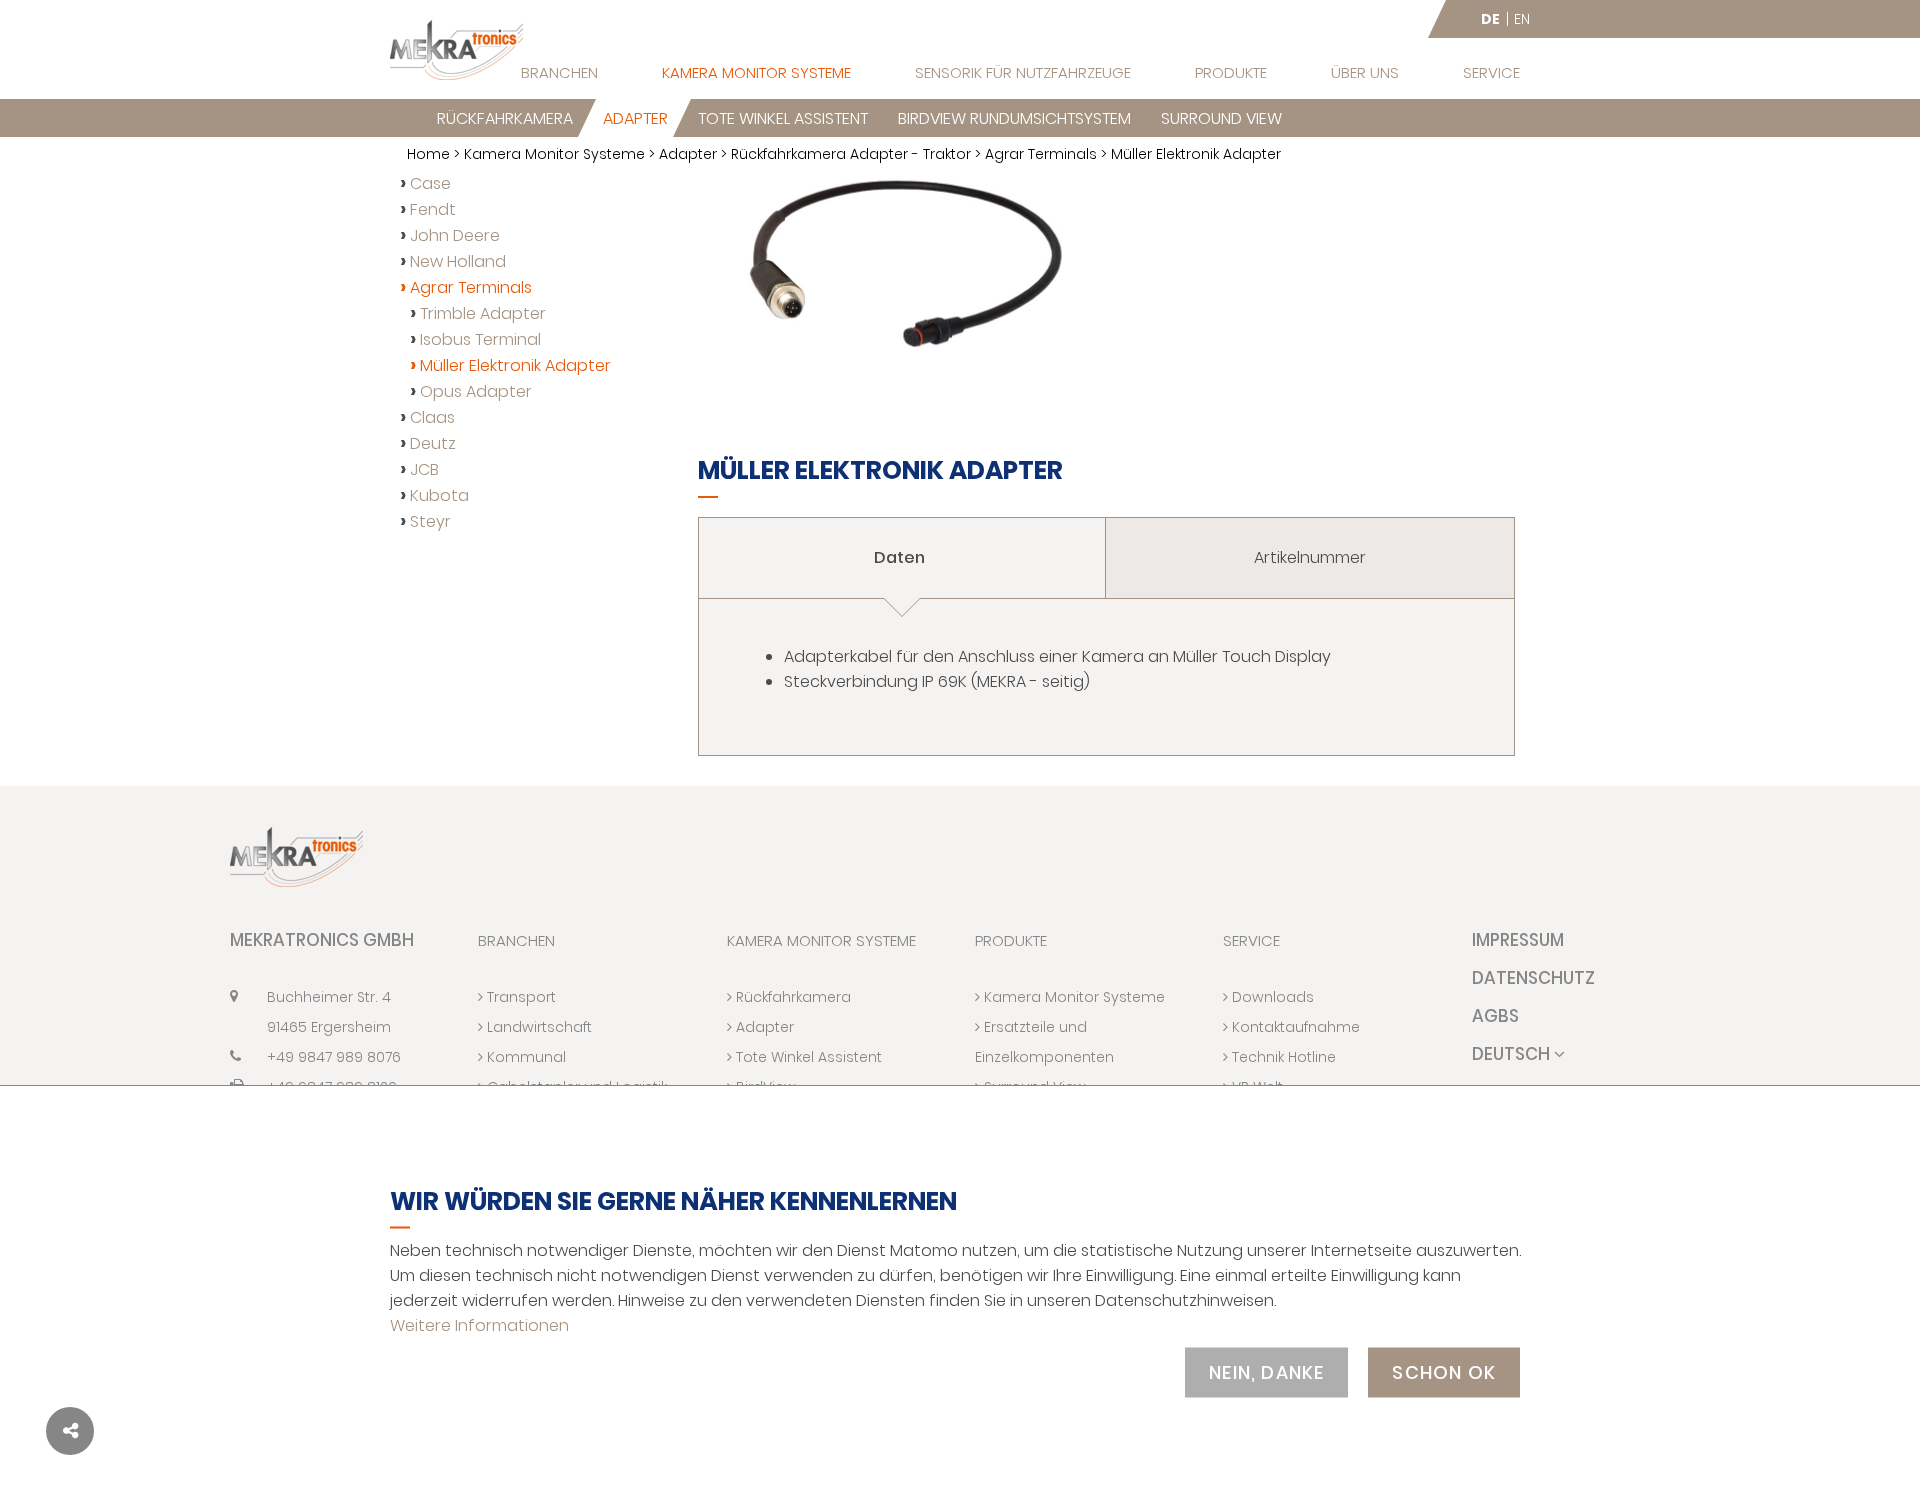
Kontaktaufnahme (1294, 1027)
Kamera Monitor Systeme (756, 72)
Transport (519, 997)
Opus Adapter (476, 391)
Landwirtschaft (537, 1027)
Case (430, 183)
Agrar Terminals (1041, 154)
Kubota (439, 495)
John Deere (455, 235)
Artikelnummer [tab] (1310, 557)
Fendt (433, 209)
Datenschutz (1533, 978)
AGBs (1495, 1016)
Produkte (1231, 72)
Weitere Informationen (479, 1324)
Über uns (1365, 72)
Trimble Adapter (483, 313)
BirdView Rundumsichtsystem (1014, 118)
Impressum (1518, 940)
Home (428, 154)
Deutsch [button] (1513, 1054)
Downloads (1271, 997)
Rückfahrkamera (505, 118)
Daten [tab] (901, 557)
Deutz (433, 443)
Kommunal (524, 1057)
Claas (432, 417)
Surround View (1221, 118)
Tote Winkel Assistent (783, 118)
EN (1522, 19)
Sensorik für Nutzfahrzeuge (1023, 72)
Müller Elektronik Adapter (515, 365)
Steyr (430, 521)
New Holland (458, 261)
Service (1491, 72)
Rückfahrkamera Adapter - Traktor (851, 154)
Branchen (559, 72)
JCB (424, 469)
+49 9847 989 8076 (334, 1057)
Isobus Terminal (480, 339)
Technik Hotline (1282, 1057)
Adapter (635, 118)
